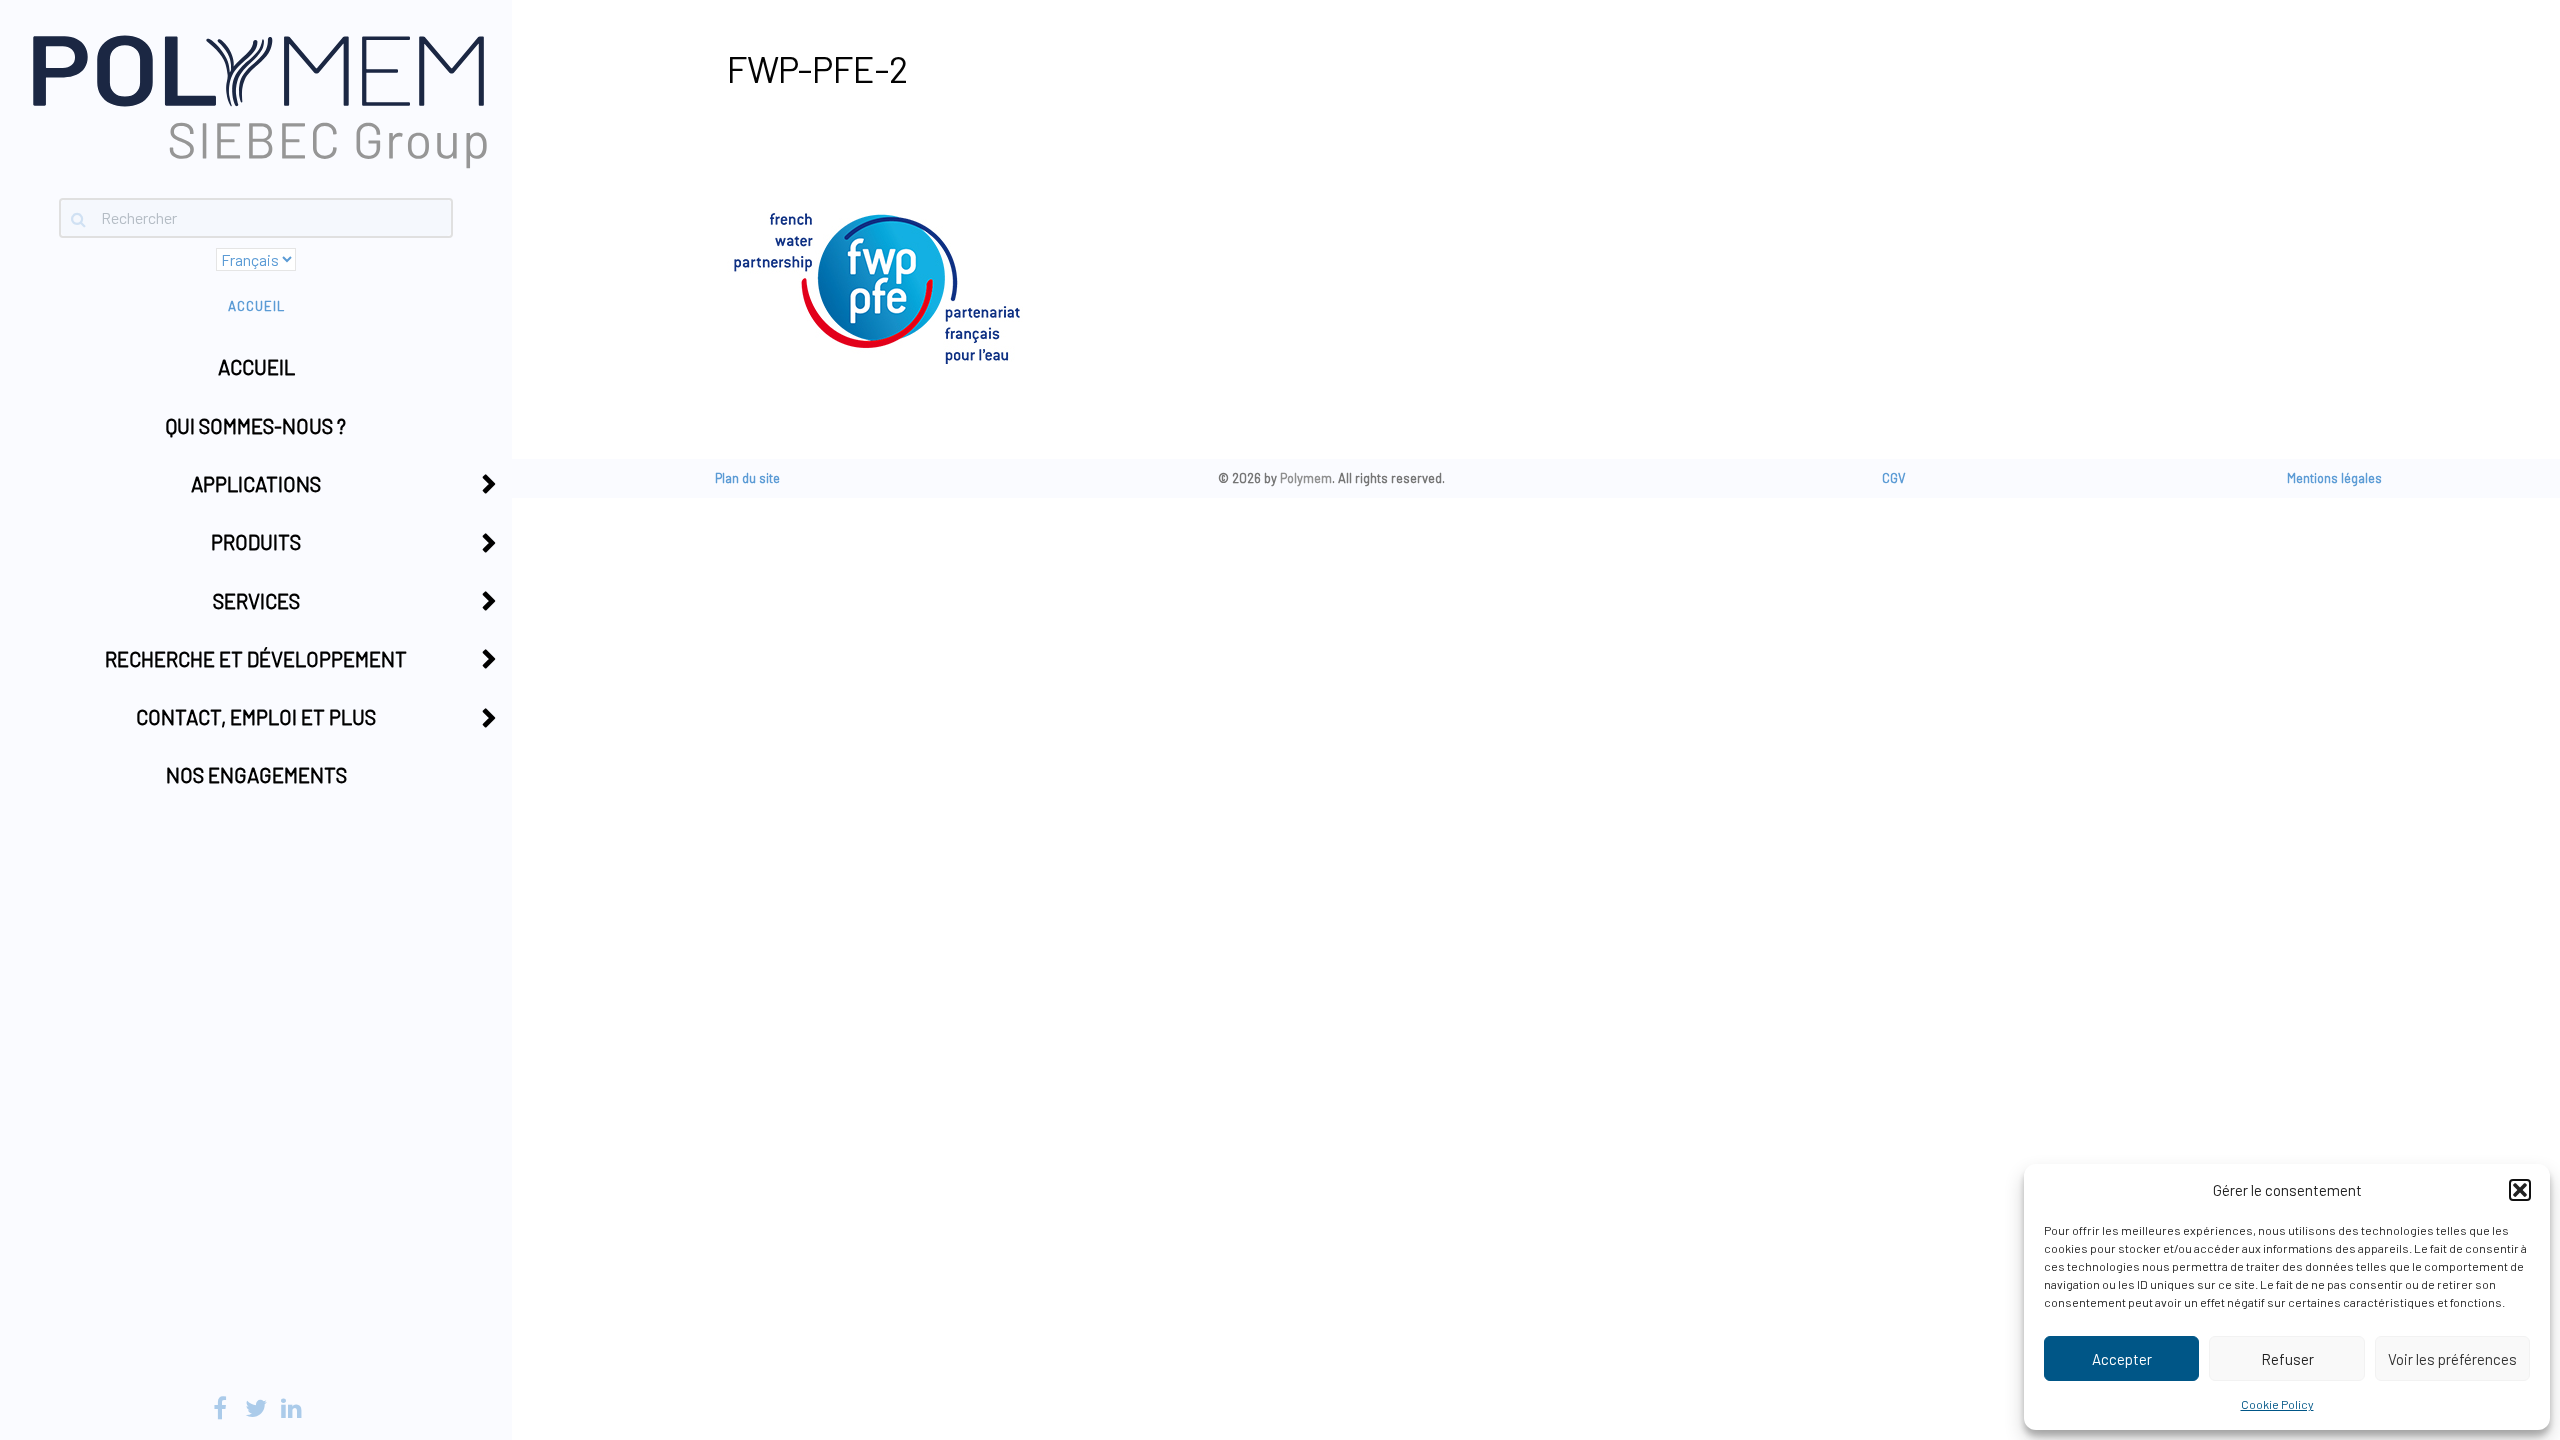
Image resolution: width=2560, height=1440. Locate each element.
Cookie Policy (2277, 1404)
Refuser (2287, 1359)
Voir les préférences (2452, 1359)
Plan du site (747, 478)
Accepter (2122, 1359)
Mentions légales (2334, 478)
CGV (1894, 478)
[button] (2520, 1190)
